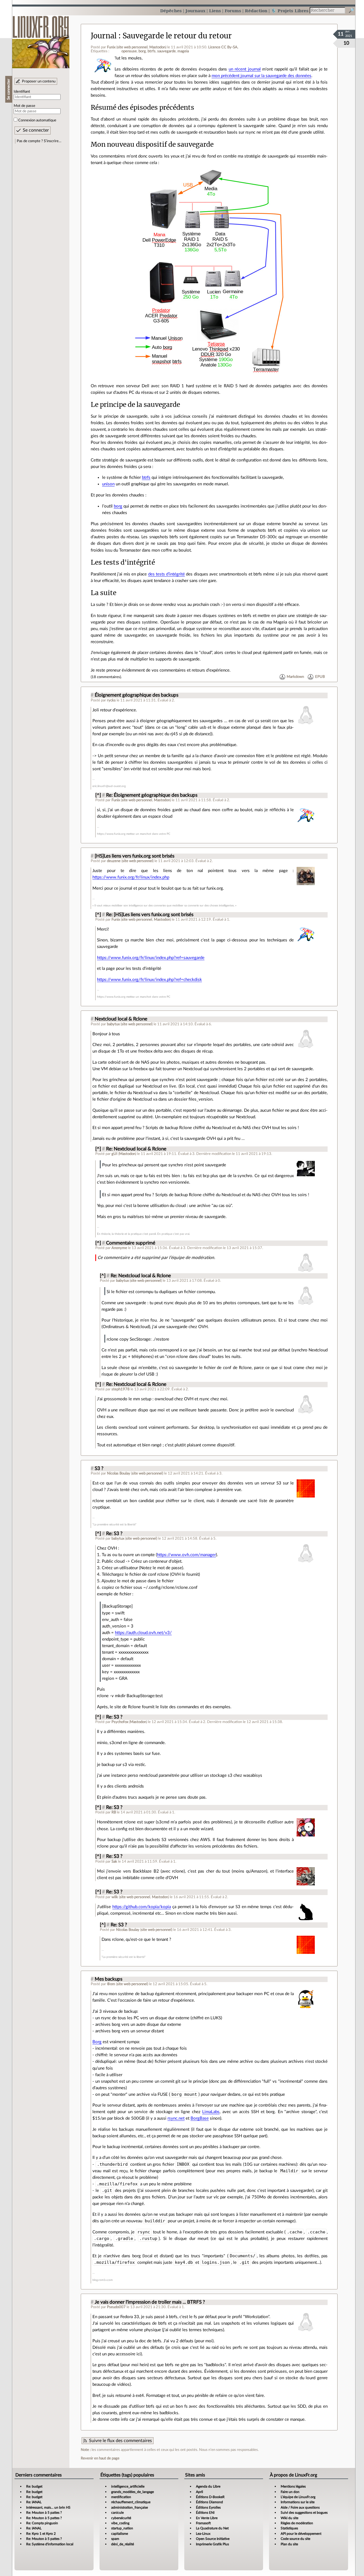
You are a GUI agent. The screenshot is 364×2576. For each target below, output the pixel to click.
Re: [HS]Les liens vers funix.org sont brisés (150, 915)
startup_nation (122, 2528)
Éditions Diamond (209, 2502)
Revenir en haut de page (100, 2458)
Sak (114, 1861)
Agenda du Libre (208, 2486)
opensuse (129, 51)
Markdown (295, 677)
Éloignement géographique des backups (136, 695)
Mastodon (157, 47)
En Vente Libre (207, 2518)
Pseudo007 (116, 2307)
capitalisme (120, 2534)
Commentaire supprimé (131, 1243)
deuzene (114, 861)
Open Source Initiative (213, 2539)
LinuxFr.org (41, 39)
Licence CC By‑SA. (223, 47)
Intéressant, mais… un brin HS (48, 2507)
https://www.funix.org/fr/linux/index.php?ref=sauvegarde (151, 958)
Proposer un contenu (39, 81)
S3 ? (99, 1469)
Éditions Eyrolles (208, 2507)
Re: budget (34, 2486)
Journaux (195, 11)
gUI (114, 1154)
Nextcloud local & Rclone (121, 1019)
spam (115, 2539)
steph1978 (121, 1389)
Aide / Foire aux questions (300, 2507)
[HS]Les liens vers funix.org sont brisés (135, 856)
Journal (104, 36)
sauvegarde (167, 51)
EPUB (320, 677)
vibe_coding (120, 2523)
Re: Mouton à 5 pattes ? (44, 2513)
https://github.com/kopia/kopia (142, 1907)
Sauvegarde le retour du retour (177, 36)
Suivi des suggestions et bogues (304, 2513)
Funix (111, 47)
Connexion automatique (37, 120)
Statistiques (289, 2528)
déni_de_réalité (123, 2544)
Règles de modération (297, 2523)
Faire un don (290, 2492)
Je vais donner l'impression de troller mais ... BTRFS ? (150, 2302)
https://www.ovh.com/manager (186, 1555)
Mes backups (108, 1979)
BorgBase (200, 2118)
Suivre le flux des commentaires (120, 2441)
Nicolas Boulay (119, 1473)
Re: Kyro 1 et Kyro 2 (41, 2534)
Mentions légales (293, 2486)
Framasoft (203, 2523)
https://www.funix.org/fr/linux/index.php (131, 877)
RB (114, 1812)
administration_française (130, 2507)
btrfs (152, 51)
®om (111, 1984)
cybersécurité (121, 2518)
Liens (215, 11)
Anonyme (119, 1248)
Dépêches (171, 11)
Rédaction (256, 11)
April (199, 2492)
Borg (97, 2042)
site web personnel (132, 47)
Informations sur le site (298, 2502)
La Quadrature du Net (212, 2528)
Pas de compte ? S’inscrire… (39, 141)
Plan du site (289, 2544)
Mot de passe (24, 106)
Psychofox (120, 1722)
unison (108, 484)
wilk (115, 1897)
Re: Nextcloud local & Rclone (136, 1149)
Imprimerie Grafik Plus (212, 2544)
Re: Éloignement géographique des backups (152, 795)
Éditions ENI (205, 2513)
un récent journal (245, 69)
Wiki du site (289, 2518)
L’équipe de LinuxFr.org (298, 2497)
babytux (113, 1024)
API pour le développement (301, 2534)
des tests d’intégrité (167, 574)
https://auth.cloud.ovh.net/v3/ (143, 1633)
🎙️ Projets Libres (290, 11)
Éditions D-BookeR (210, 2497)
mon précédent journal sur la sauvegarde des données (261, 76)
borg (142, 51)
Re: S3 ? (114, 1534)
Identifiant (22, 92)
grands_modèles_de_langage (133, 2492)
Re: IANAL (34, 2502)
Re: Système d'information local (50, 2544)
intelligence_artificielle (128, 2486)
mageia (183, 51)
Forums (233, 11)
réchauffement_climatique (131, 2502)
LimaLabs (211, 2112)
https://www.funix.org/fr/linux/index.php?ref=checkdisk (149, 980)
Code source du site (295, 2539)
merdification (121, 2497)
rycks (111, 700)
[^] (98, 795)
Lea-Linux (203, 2534)
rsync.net (176, 2118)
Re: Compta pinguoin (42, 2523)
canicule (117, 2513)
